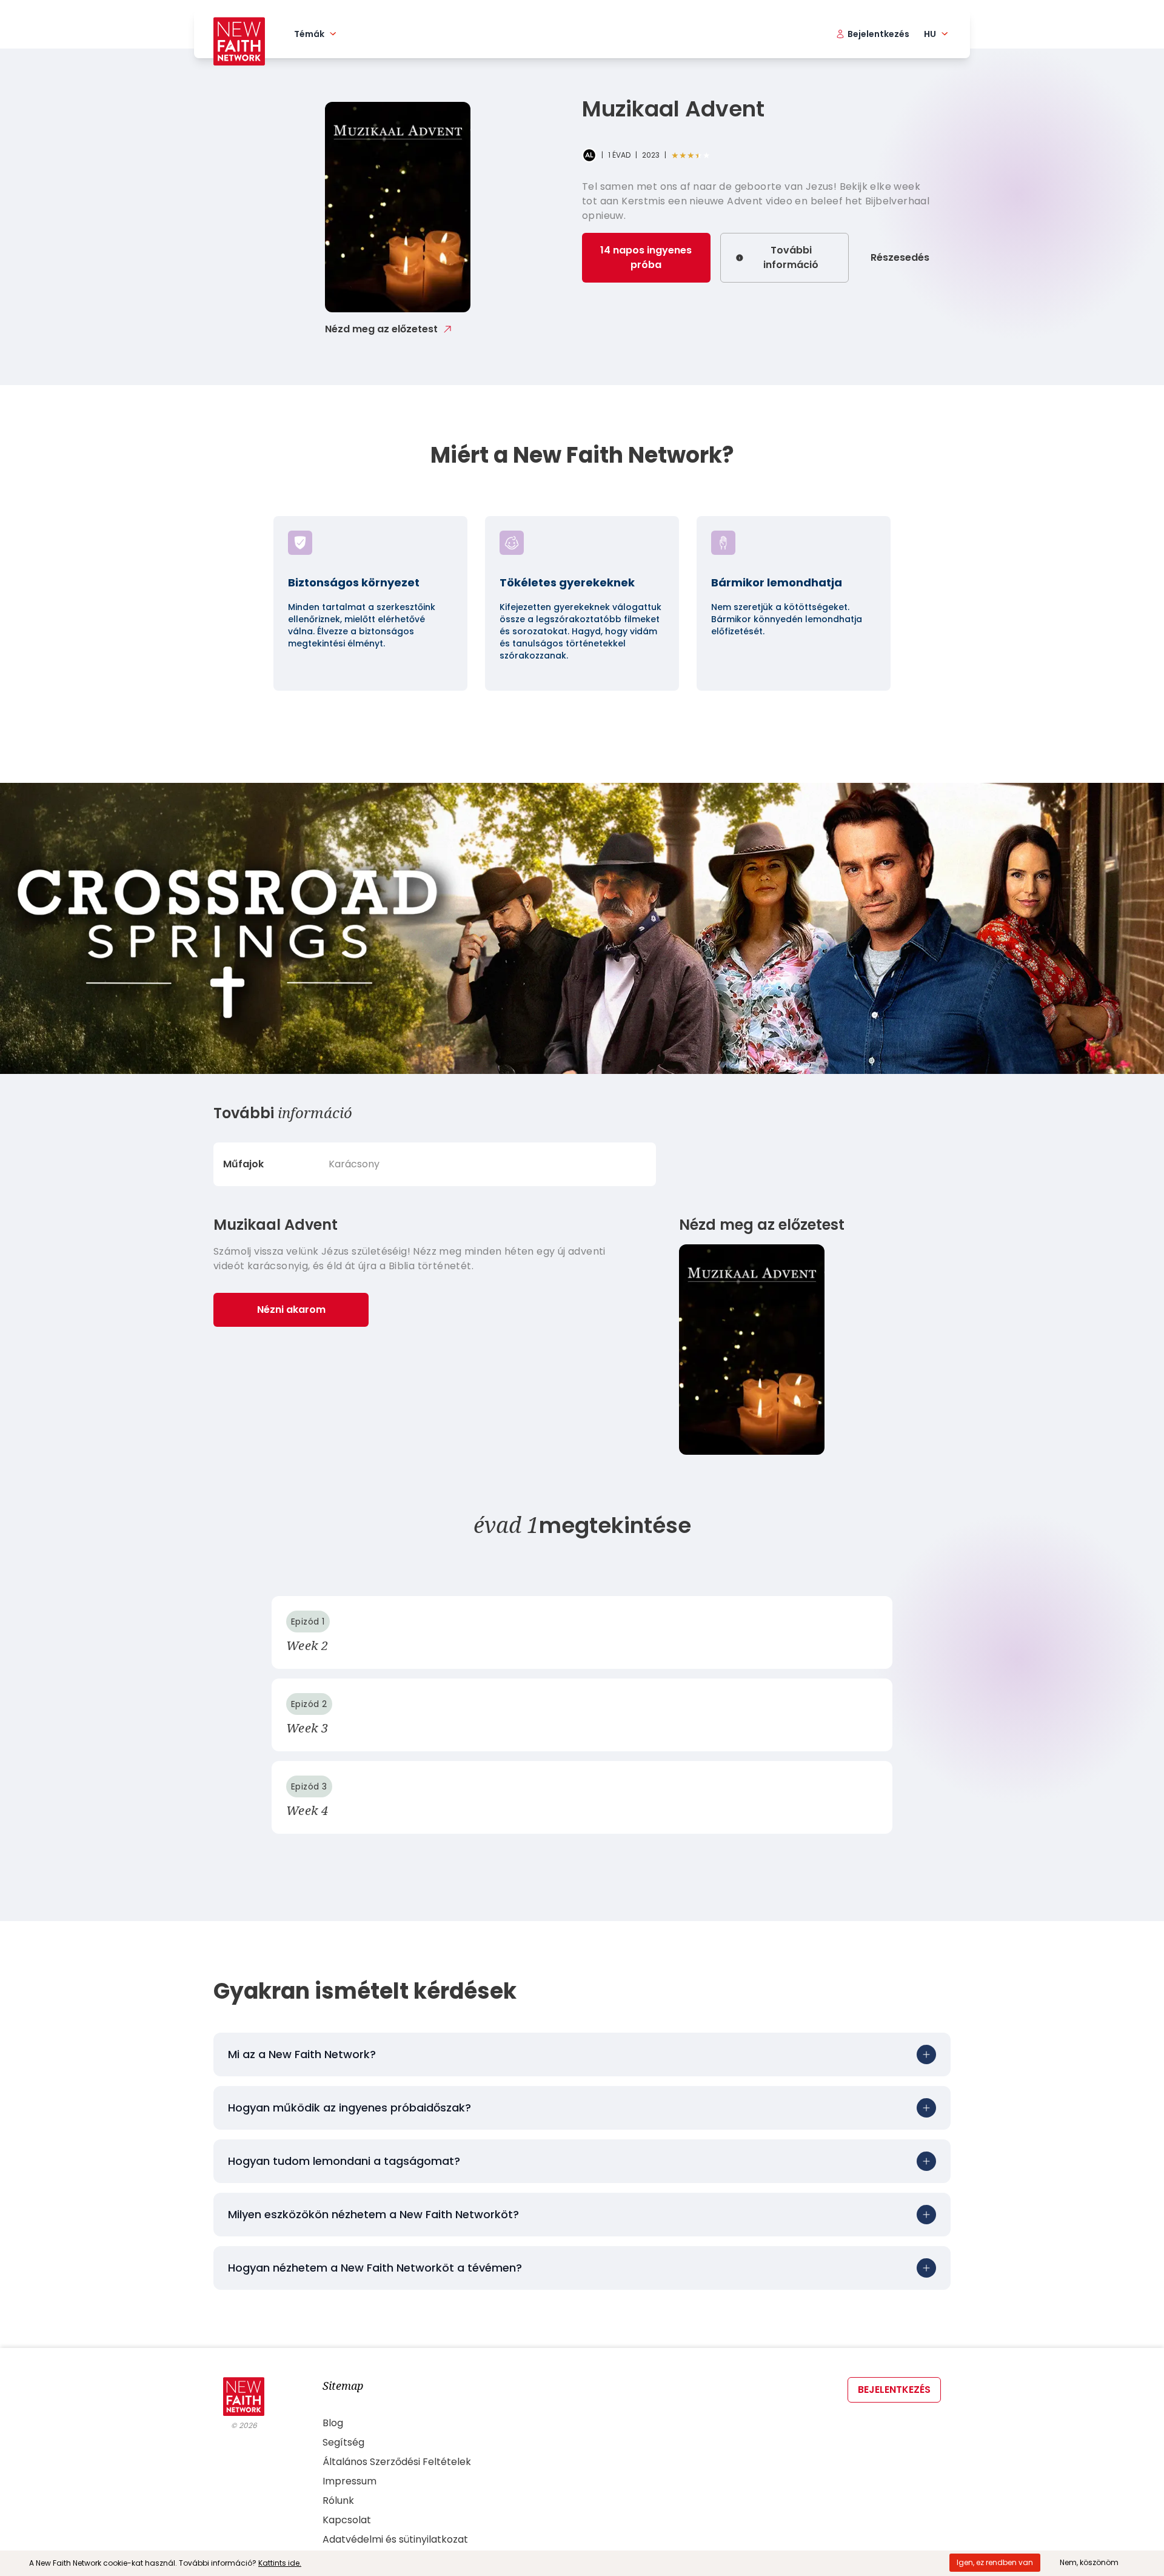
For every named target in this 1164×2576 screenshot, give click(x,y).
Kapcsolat (347, 2520)
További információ (791, 257)
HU (930, 34)
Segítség (343, 2442)
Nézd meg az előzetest (381, 329)
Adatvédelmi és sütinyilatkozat (395, 2539)
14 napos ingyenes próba (646, 257)
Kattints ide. (280, 2563)
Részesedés (900, 257)
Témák (309, 34)
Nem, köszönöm (1089, 2562)
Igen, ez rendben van (995, 2562)
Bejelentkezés (894, 2390)
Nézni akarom (291, 1310)
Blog (333, 2423)
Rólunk (338, 2501)
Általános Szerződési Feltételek (397, 2462)
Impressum (350, 2481)
